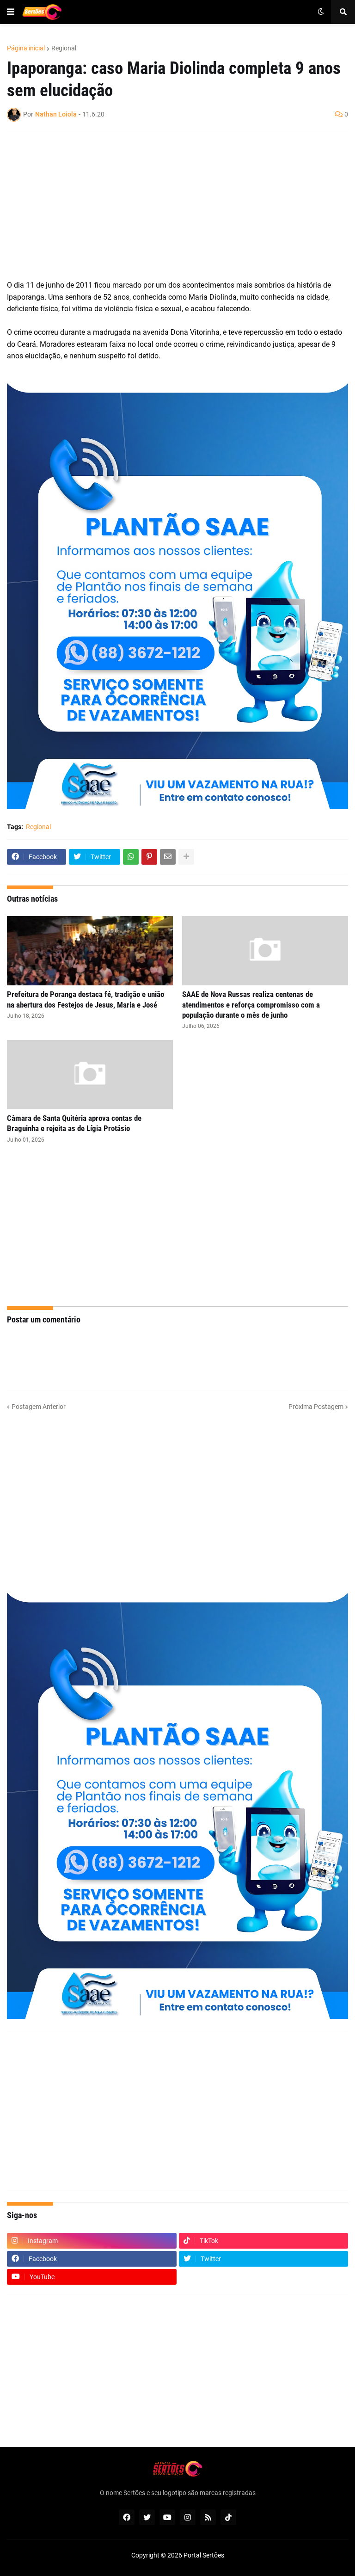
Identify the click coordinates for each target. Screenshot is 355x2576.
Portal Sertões (204, 2555)
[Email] (168, 857)
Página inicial (26, 48)
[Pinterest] (149, 857)
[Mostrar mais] (186, 857)
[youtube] (167, 2517)
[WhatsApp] (131, 857)
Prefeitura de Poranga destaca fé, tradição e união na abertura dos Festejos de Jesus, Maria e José (86, 999)
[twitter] (147, 2517)
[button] (11, 12)
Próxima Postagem (316, 1407)
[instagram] (188, 2517)
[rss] (208, 2517)
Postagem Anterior (39, 1407)
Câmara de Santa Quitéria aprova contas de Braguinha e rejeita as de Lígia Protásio (74, 1123)
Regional (64, 48)
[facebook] (127, 2517)
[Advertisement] (168, 205)
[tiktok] (228, 2517)
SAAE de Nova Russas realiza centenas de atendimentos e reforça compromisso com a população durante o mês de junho (251, 1004)
